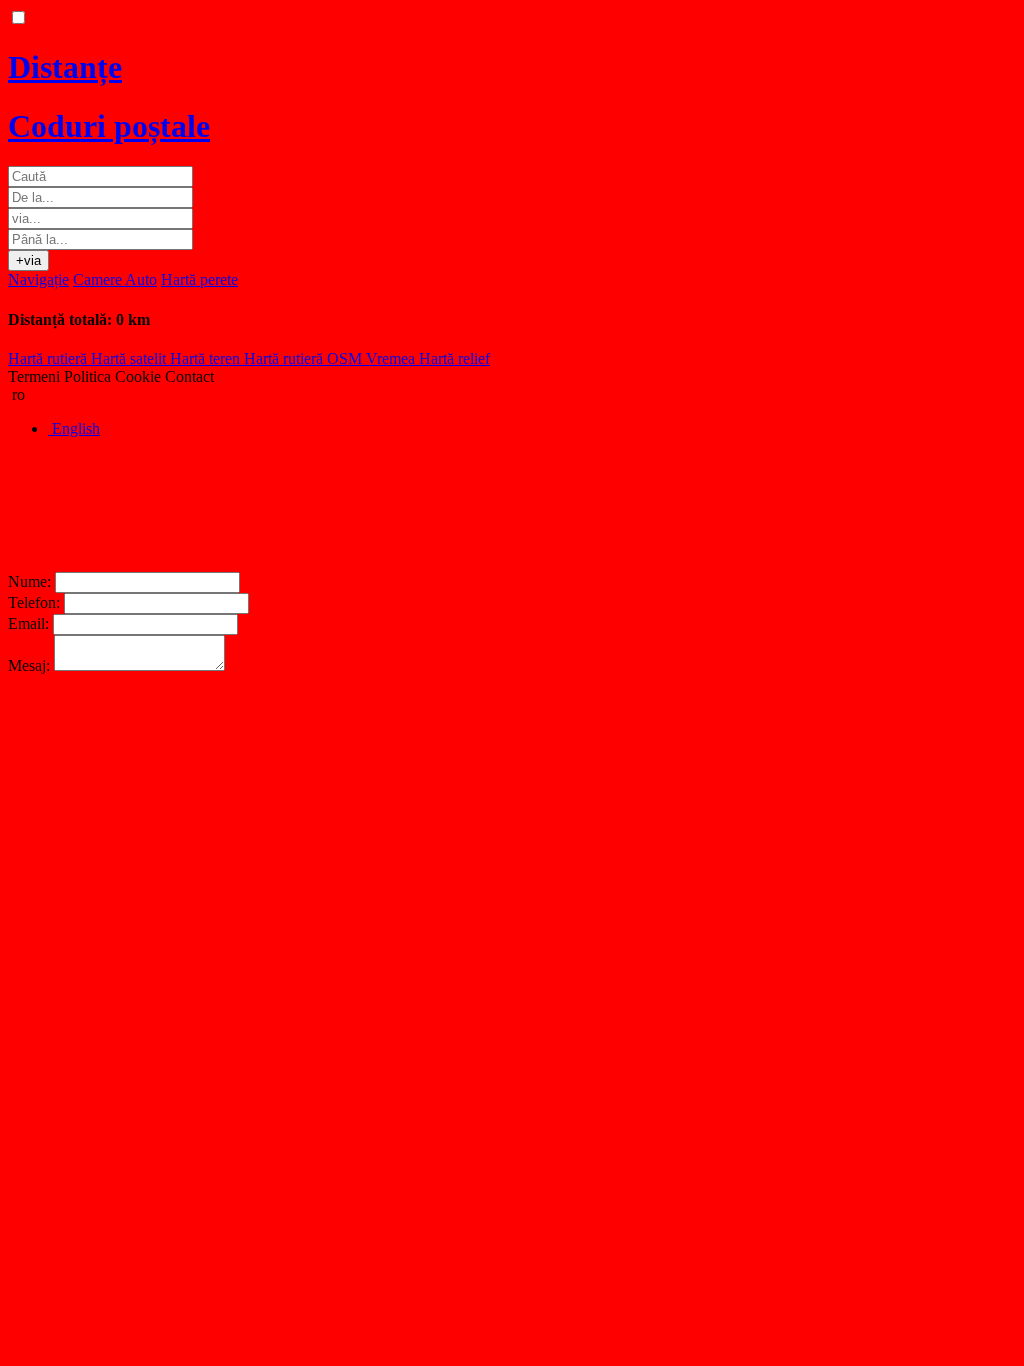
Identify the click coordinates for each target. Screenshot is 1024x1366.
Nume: (29, 581)
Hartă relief (454, 358)
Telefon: (34, 602)
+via (28, 260)
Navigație (38, 279)
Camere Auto (115, 279)
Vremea (392, 358)
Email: (28, 623)
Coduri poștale (109, 126)
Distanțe (65, 67)
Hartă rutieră (49, 358)
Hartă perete (199, 279)
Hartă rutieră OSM (305, 358)
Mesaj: (29, 665)
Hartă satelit (130, 358)
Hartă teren (207, 358)
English (74, 428)
